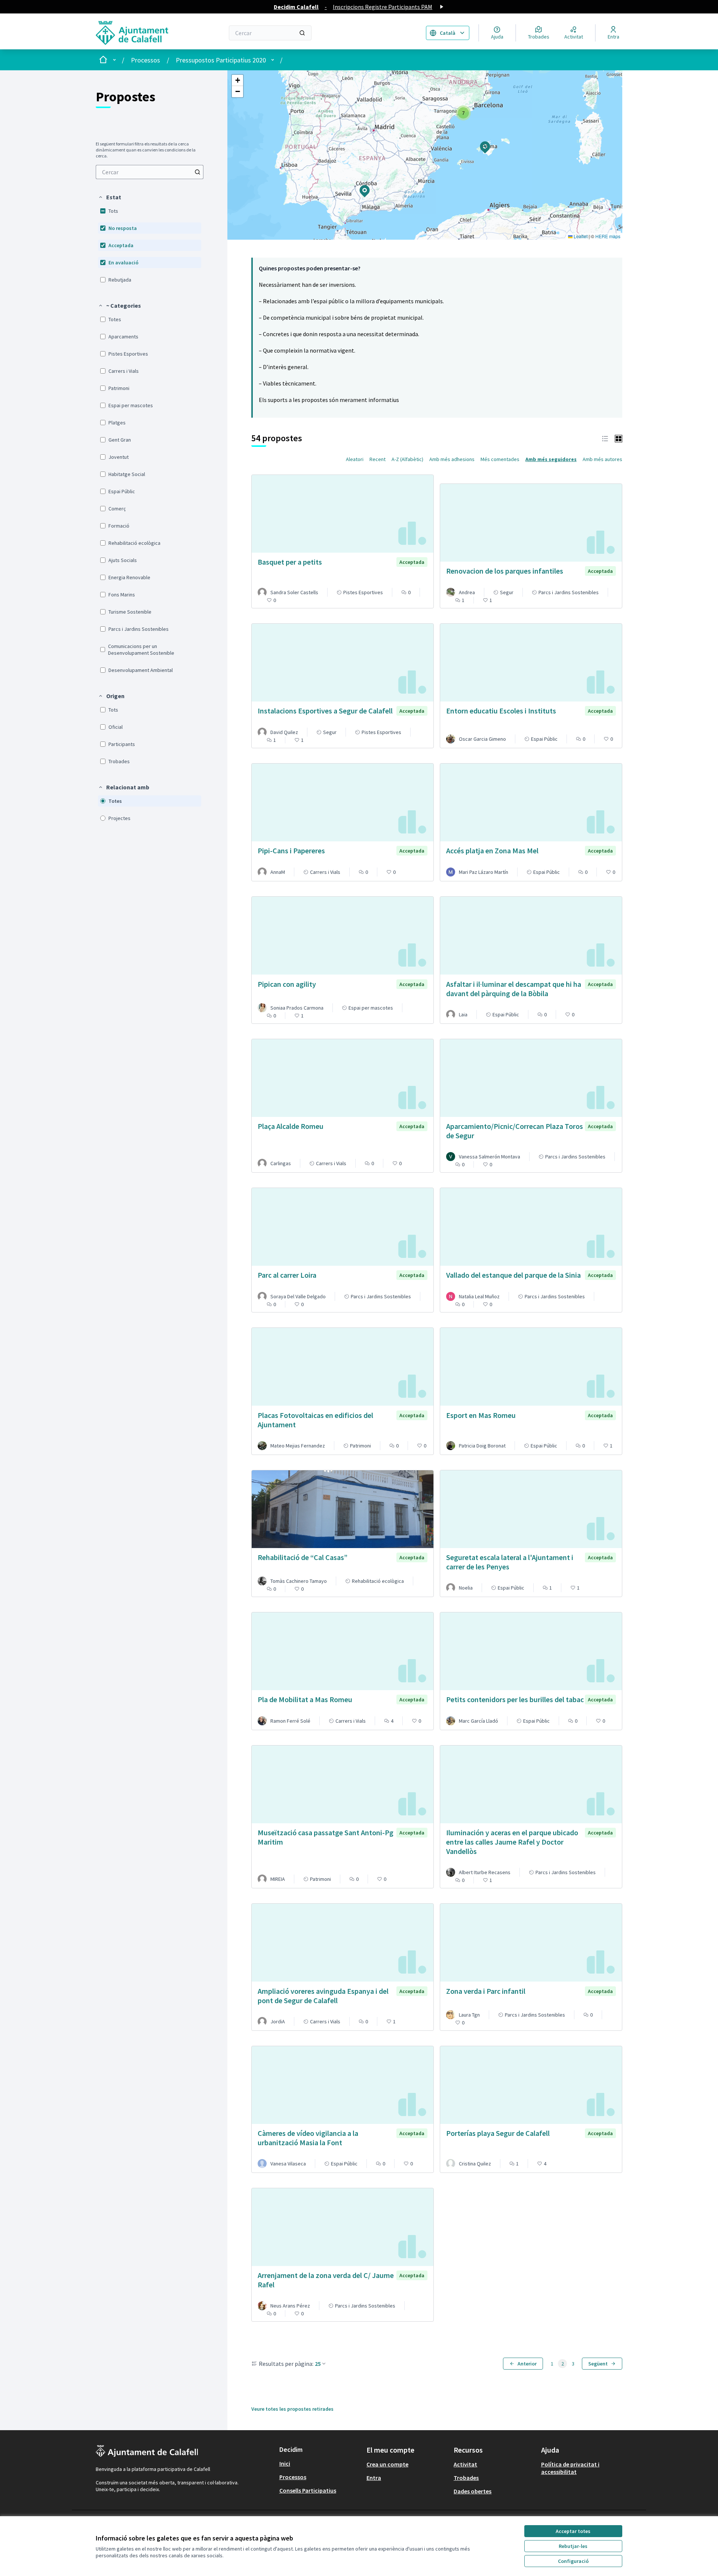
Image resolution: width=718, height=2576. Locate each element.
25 (318, 2364)
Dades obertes (472, 2491)
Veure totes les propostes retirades (292, 2409)
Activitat (465, 2464)
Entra (374, 2478)
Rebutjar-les (573, 2546)
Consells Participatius (308, 2490)
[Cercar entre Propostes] (197, 172)
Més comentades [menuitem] (500, 459)
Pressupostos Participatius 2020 (221, 60)
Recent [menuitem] (378, 459)
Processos (145, 60)
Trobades (466, 2478)
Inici (285, 2463)
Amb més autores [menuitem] (602, 459)
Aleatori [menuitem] (355, 459)
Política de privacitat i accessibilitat (570, 2468)
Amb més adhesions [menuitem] (452, 459)
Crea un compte (387, 2464)
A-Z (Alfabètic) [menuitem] (407, 459)
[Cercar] (302, 33)
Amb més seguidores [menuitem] (551, 459)
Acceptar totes (573, 2531)
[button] (110, 197)
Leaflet (580, 236)
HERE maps (608, 236)
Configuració (573, 2561)
